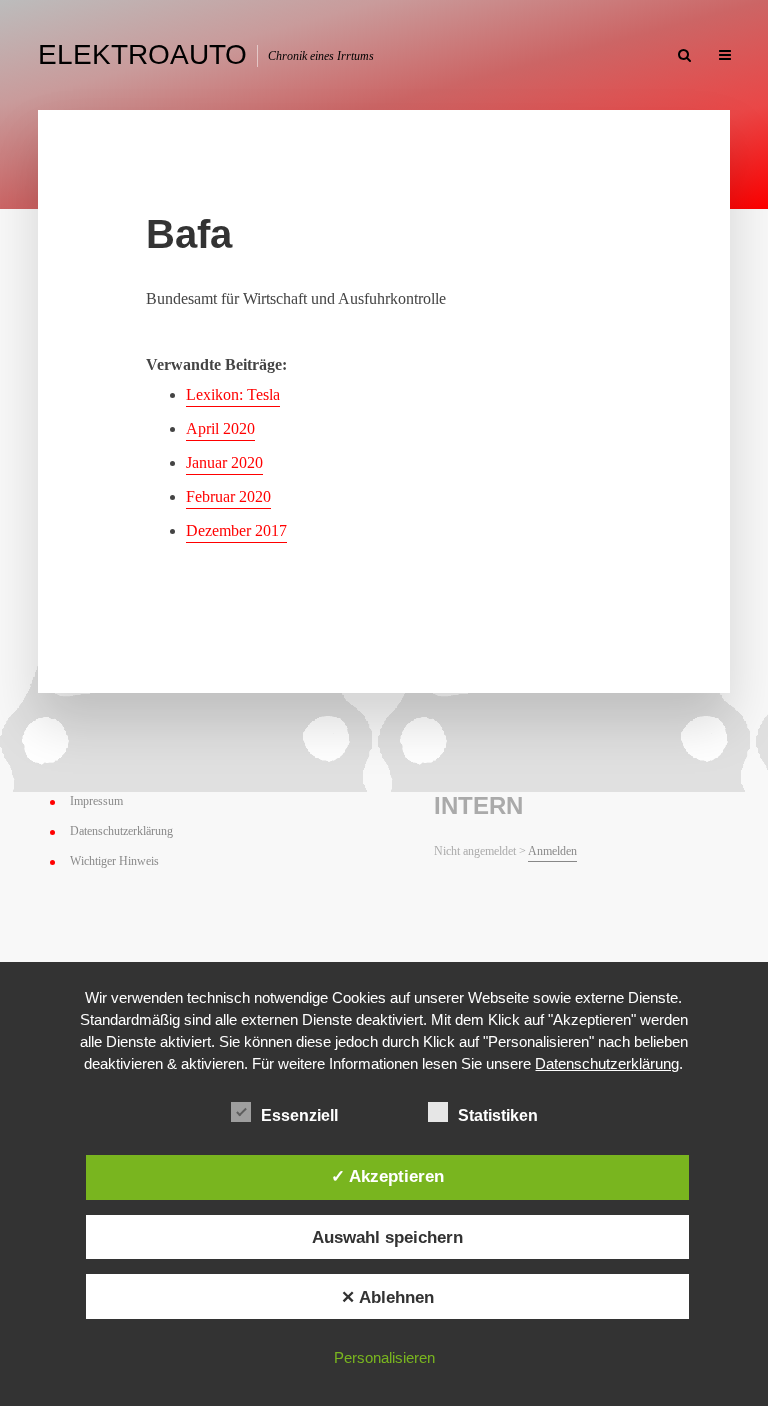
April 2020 (220, 428)
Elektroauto (142, 54)
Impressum (96, 801)
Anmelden (552, 851)
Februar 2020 (228, 496)
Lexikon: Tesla (233, 394)
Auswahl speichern (387, 1237)
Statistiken (498, 1115)
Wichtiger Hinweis (114, 861)
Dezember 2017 (236, 530)
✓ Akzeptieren (387, 1176)
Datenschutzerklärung (121, 831)
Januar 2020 (224, 462)
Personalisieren (384, 1357)
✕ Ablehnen (387, 1297)
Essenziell (299, 1115)
